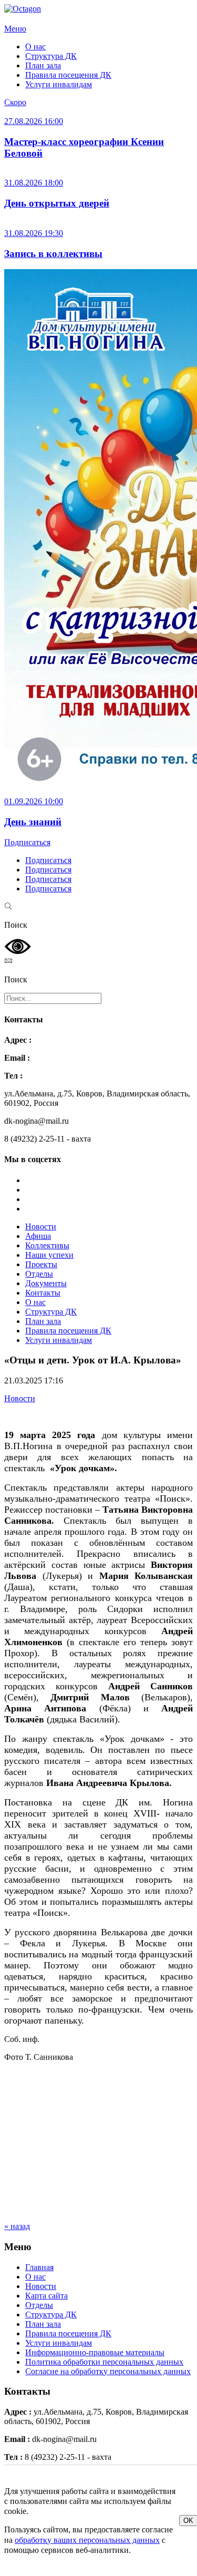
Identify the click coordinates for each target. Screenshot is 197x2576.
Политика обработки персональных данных (104, 2362)
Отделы (39, 1274)
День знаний (33, 822)
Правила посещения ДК (68, 75)
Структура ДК (51, 56)
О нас (35, 47)
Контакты (43, 1293)
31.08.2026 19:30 (34, 233)
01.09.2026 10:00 (34, 801)
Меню (15, 29)
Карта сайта (46, 2296)
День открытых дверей (57, 203)
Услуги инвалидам (59, 84)
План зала (43, 65)
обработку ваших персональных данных (87, 2540)
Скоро (15, 102)
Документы (46, 1283)
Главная (39, 2267)
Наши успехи (49, 1255)
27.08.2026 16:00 (34, 121)
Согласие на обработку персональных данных (108, 2371)
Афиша (38, 1236)
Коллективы (47, 1245)
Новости (41, 1227)
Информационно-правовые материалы (95, 2352)
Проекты (41, 1264)
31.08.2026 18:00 (34, 183)
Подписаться (27, 842)
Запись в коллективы (53, 254)
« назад (17, 2226)
